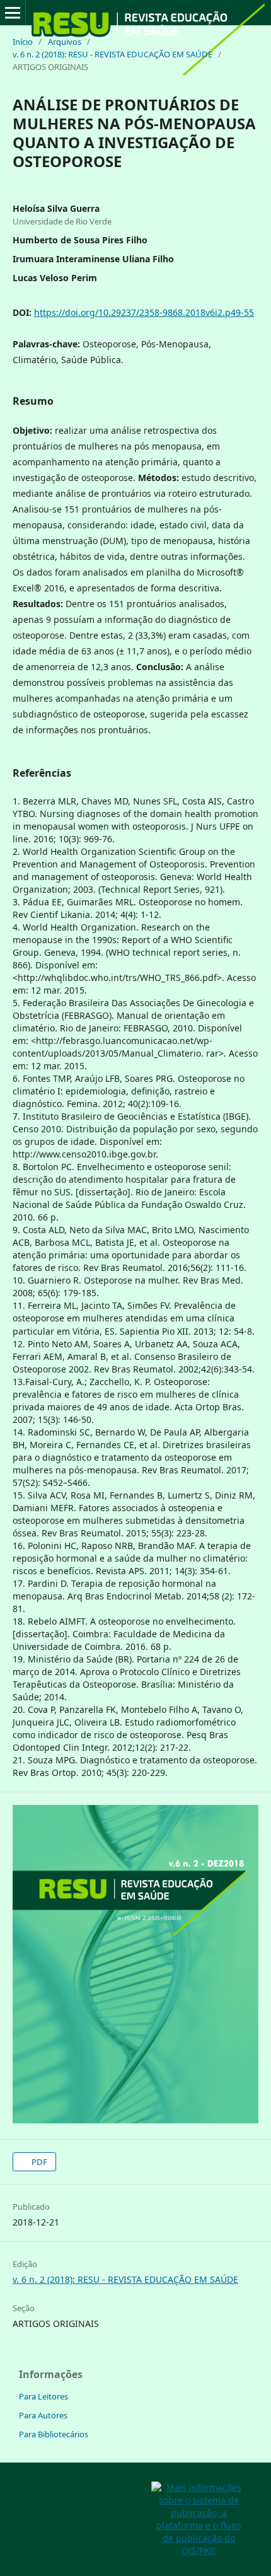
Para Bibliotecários (54, 2434)
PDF (38, 2162)
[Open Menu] (13, 13)
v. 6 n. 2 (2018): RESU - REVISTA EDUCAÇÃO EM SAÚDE (112, 54)
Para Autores (43, 2415)
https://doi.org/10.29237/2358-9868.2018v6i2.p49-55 (144, 312)
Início (23, 42)
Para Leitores (43, 2396)
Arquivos (65, 42)
